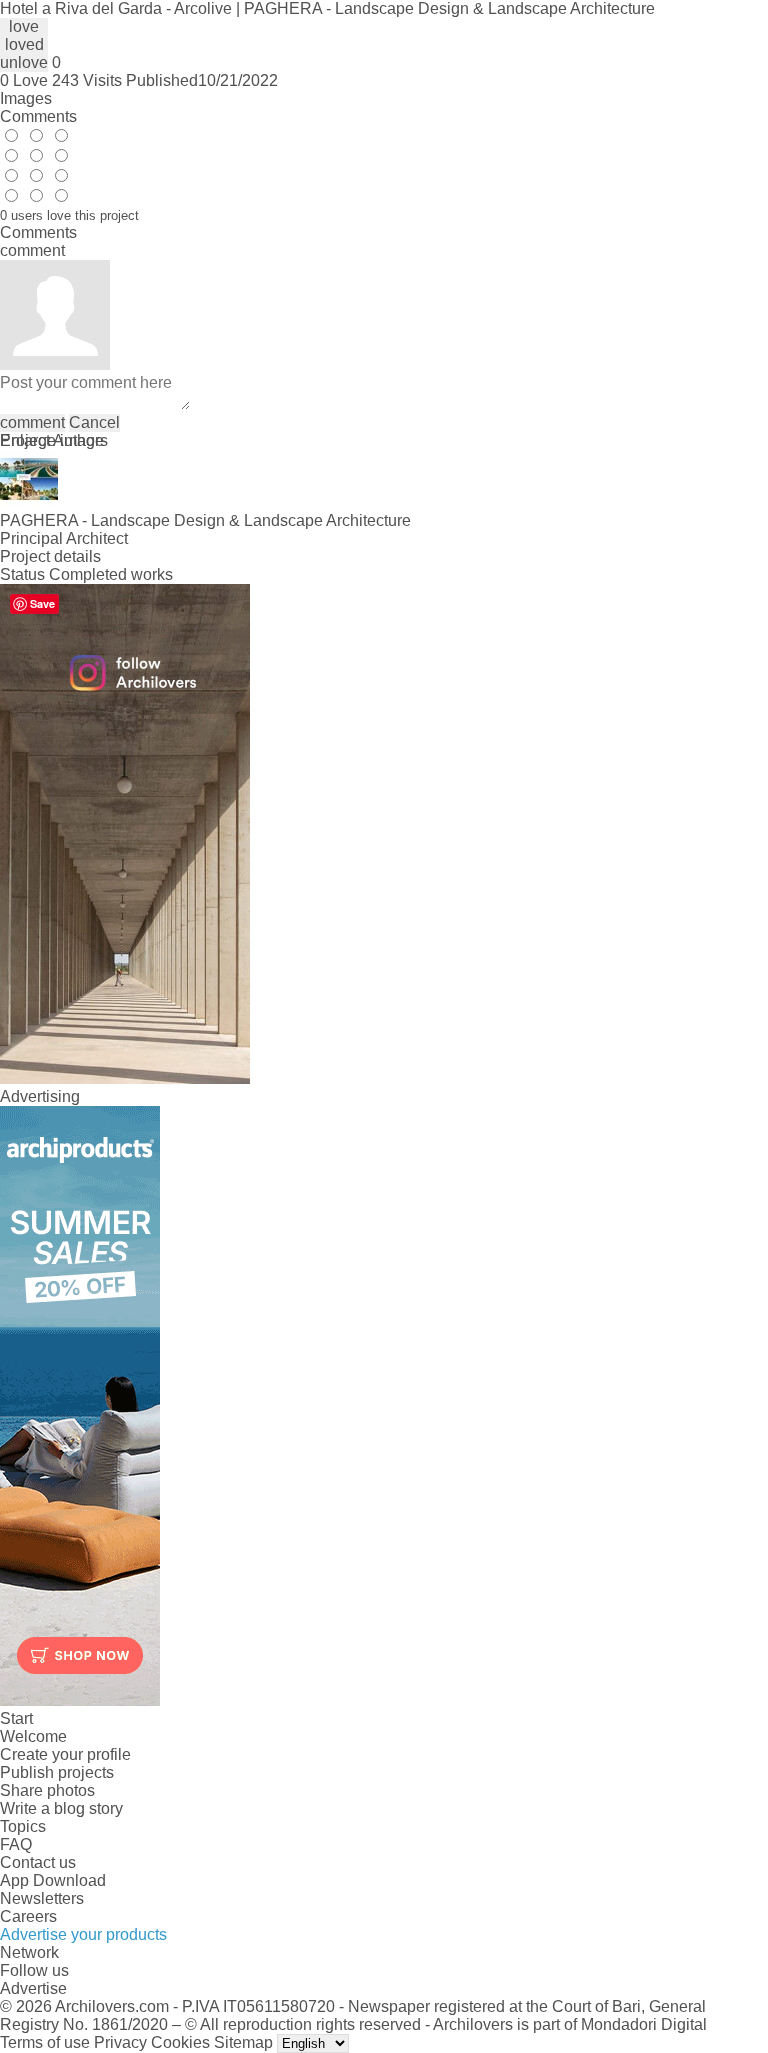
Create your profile (65, 1754)
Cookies (180, 2042)
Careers (28, 1916)
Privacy (120, 2042)
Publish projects (57, 1772)
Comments (38, 116)
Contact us (38, 1862)
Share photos (47, 1790)
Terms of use (45, 2042)
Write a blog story (61, 1808)
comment (32, 422)
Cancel (94, 422)
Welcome (33, 1736)
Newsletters (42, 1898)
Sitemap (243, 2042)
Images (26, 98)
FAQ (16, 1844)
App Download (53, 1880)
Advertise (33, 1988)
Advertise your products (83, 1934)
